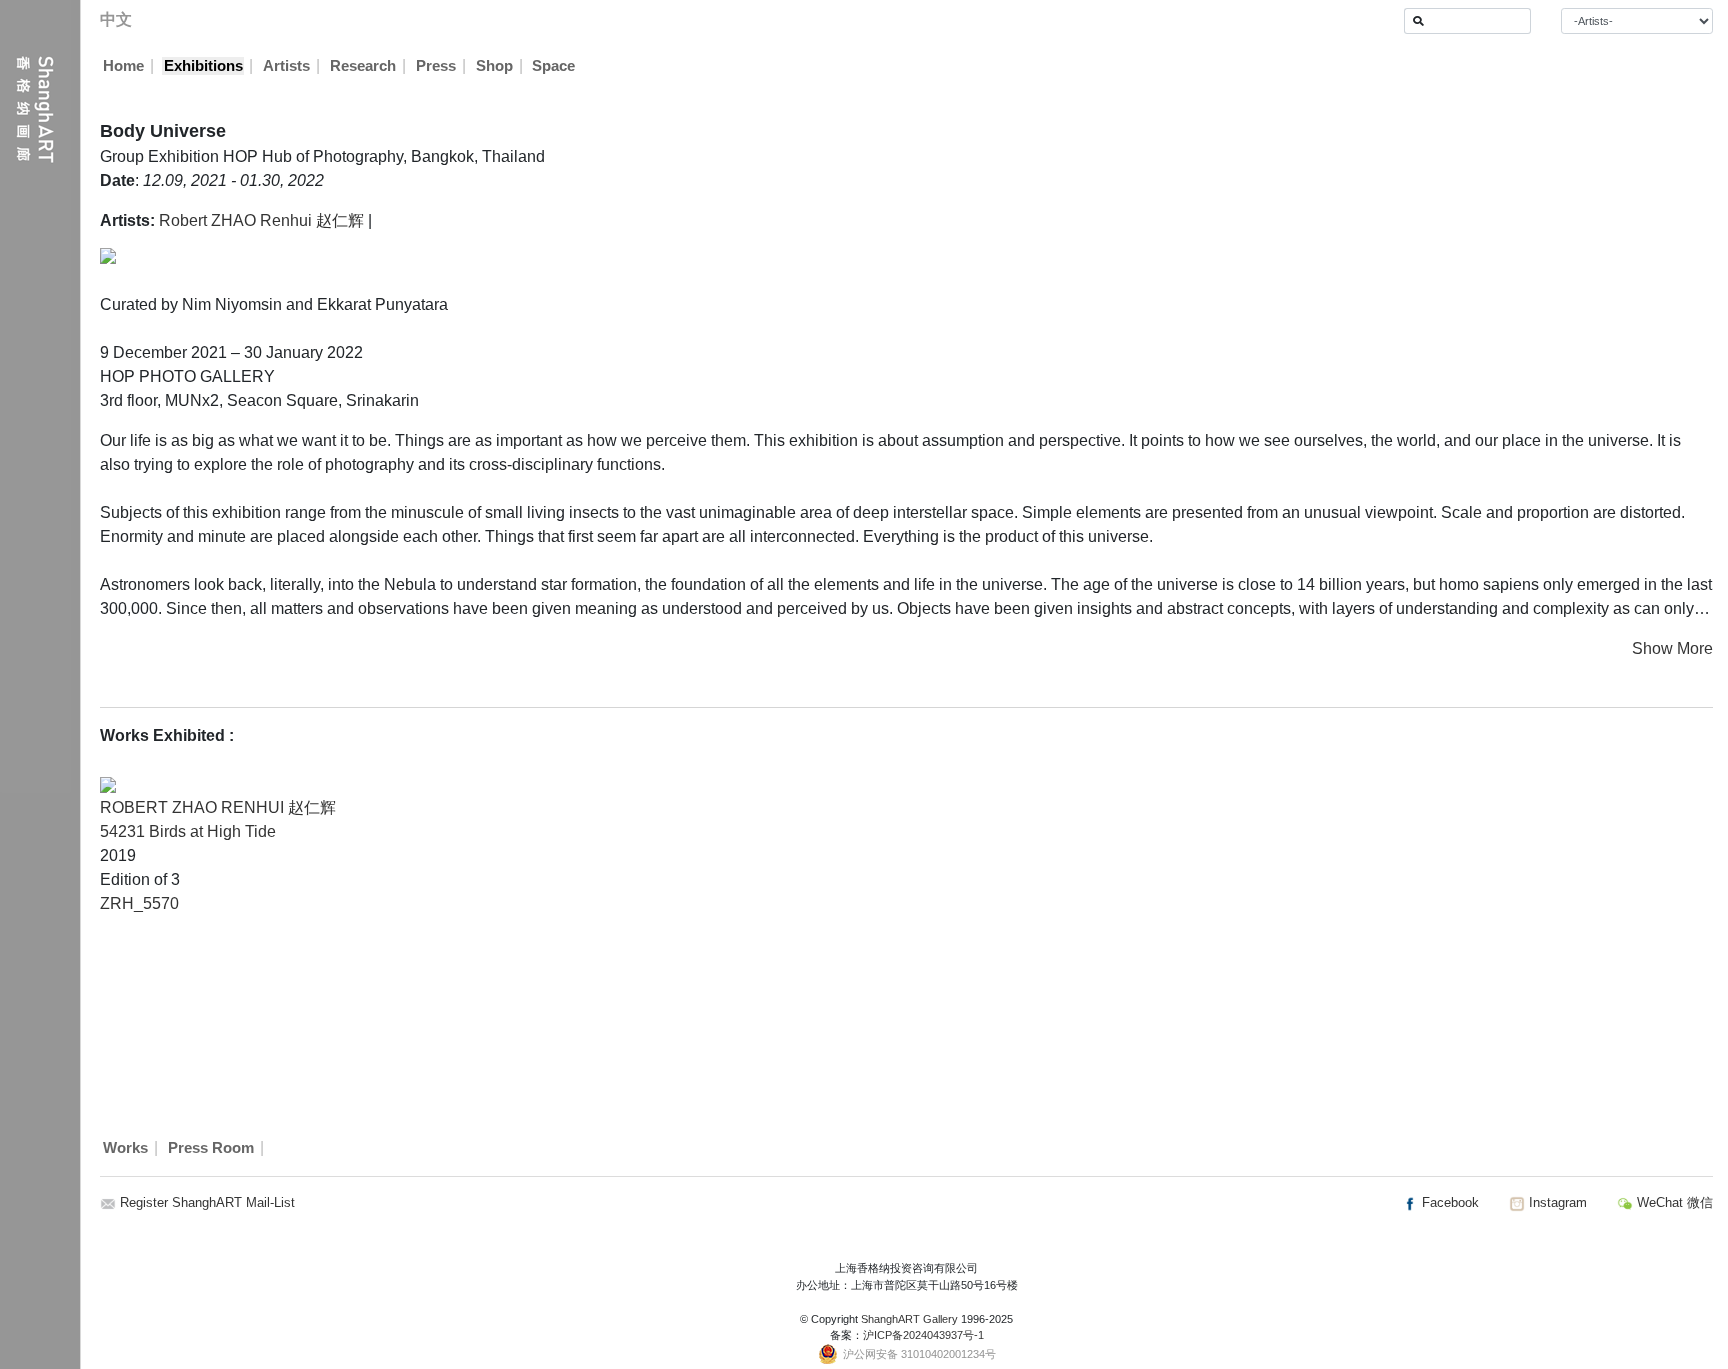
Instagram (1556, 1202)
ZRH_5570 (139, 903)
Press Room (211, 1148)
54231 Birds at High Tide (188, 831)
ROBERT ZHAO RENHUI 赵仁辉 (218, 807)
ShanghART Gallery (909, 1319)
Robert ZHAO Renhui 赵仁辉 (261, 220)
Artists (286, 66)
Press (436, 66)
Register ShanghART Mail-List (207, 1202)
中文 (116, 19)
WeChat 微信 (1673, 1202)
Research (363, 66)
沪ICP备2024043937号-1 (923, 1335)
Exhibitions (203, 66)
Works (125, 1148)
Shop (494, 66)
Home (123, 66)
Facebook (1448, 1202)
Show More (1672, 648)
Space (553, 66)
